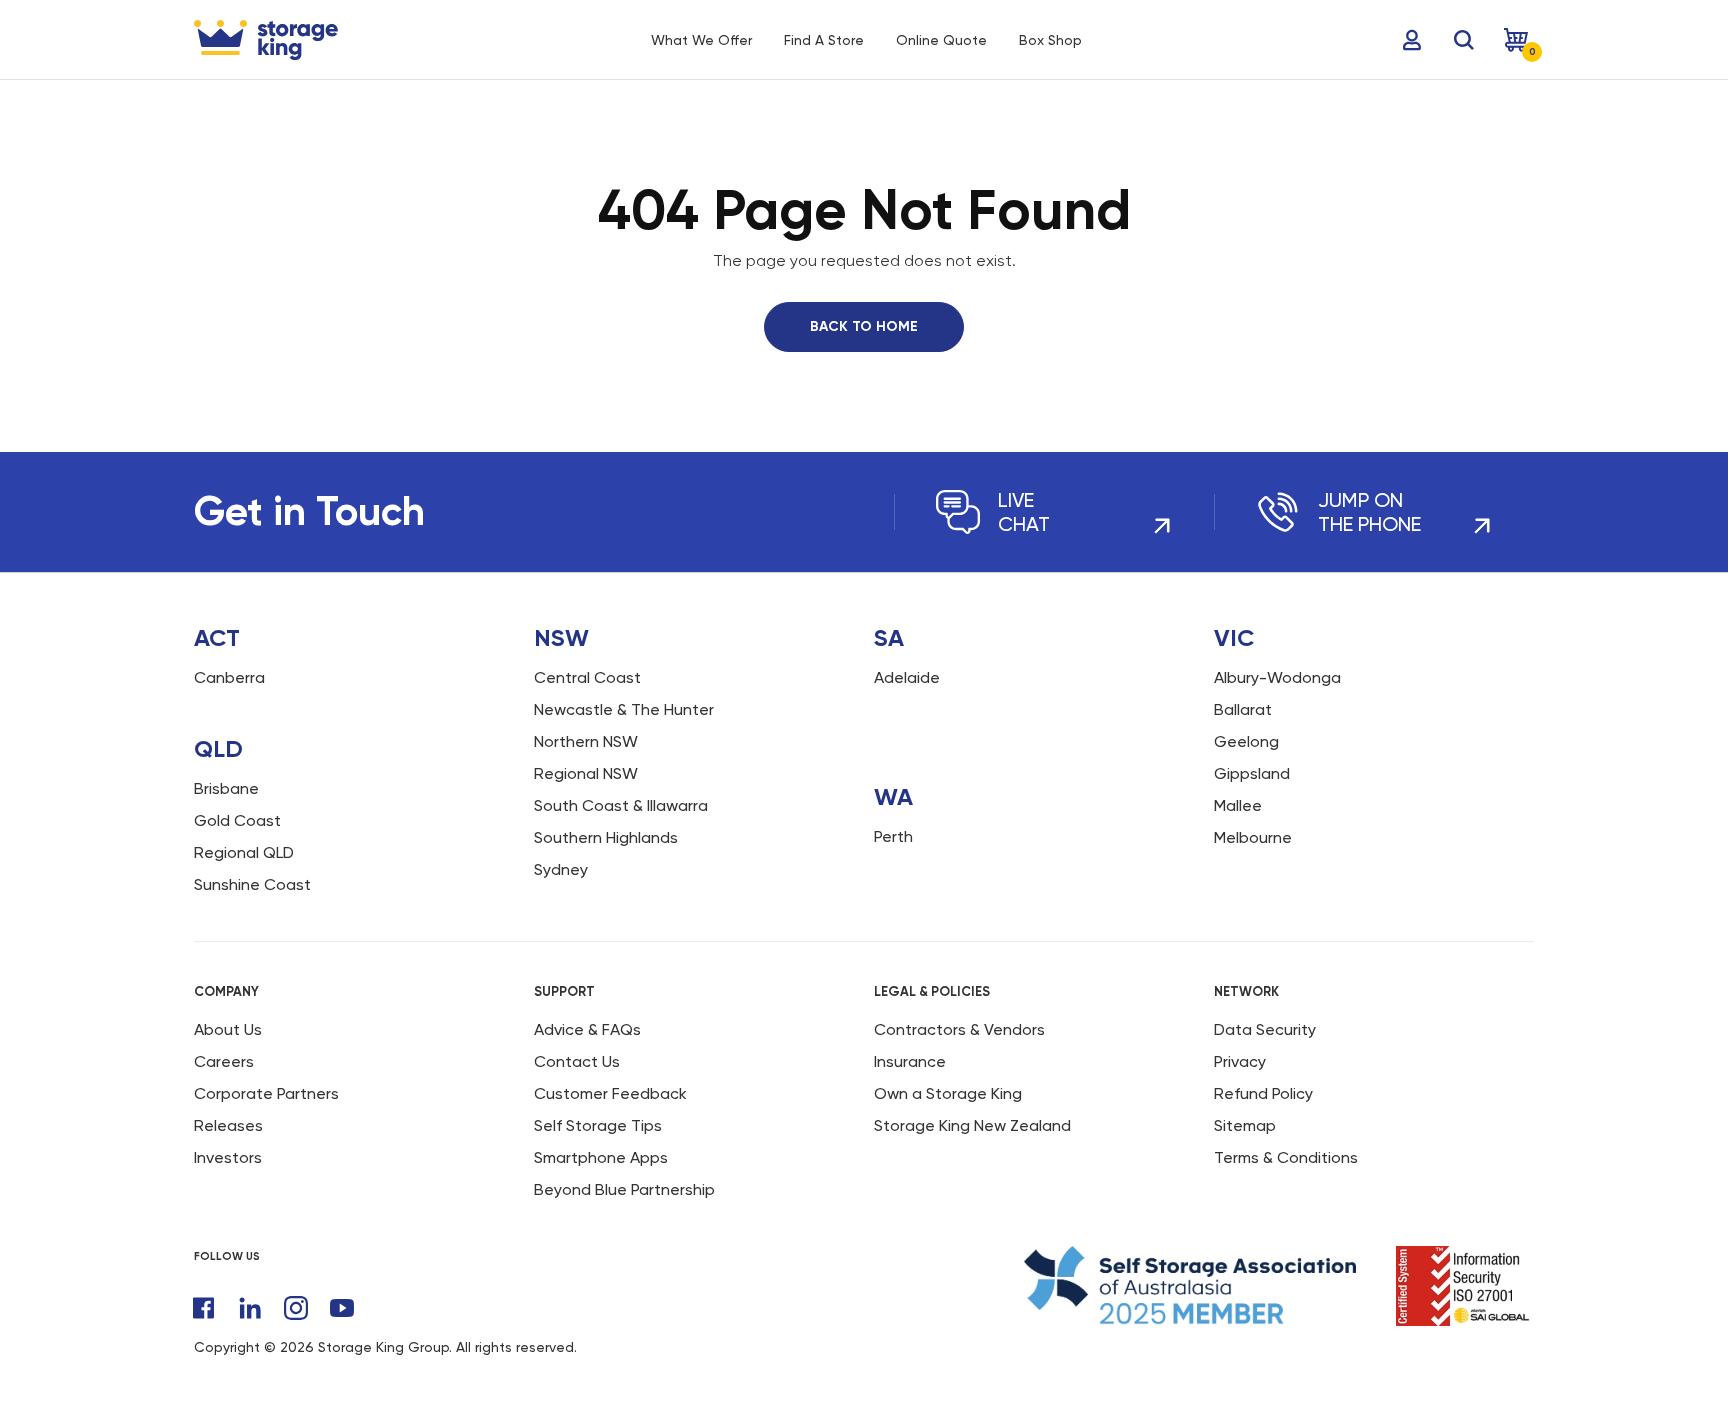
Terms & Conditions (1286, 1157)
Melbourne (1253, 837)
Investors (228, 1157)
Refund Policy (1263, 1093)
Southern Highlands (606, 837)
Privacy (1240, 1061)
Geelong (1246, 741)
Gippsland (1252, 773)
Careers (224, 1061)
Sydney (561, 869)
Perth (893, 836)
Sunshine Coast (252, 884)
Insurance (910, 1061)
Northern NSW (586, 741)
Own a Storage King (948, 1093)
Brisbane (226, 788)
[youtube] (342, 1308)
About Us (228, 1029)
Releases (228, 1125)
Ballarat (1243, 709)
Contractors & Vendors (959, 1029)
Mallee (1238, 805)
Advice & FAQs (587, 1029)
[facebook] (204, 1308)
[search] (1464, 40)
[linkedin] (250, 1308)
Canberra (229, 677)
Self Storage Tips (598, 1125)
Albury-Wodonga (1277, 677)
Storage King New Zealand (972, 1125)
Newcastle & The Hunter (624, 709)
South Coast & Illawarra (621, 805)
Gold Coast (237, 820)
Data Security (1265, 1029)
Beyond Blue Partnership (624, 1189)
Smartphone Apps (601, 1157)
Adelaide (907, 677)
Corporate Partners (266, 1093)
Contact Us (577, 1061)
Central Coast (587, 677)
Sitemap (1245, 1125)
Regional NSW (586, 773)
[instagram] (296, 1308)
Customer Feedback (610, 1093)
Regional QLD (244, 852)
